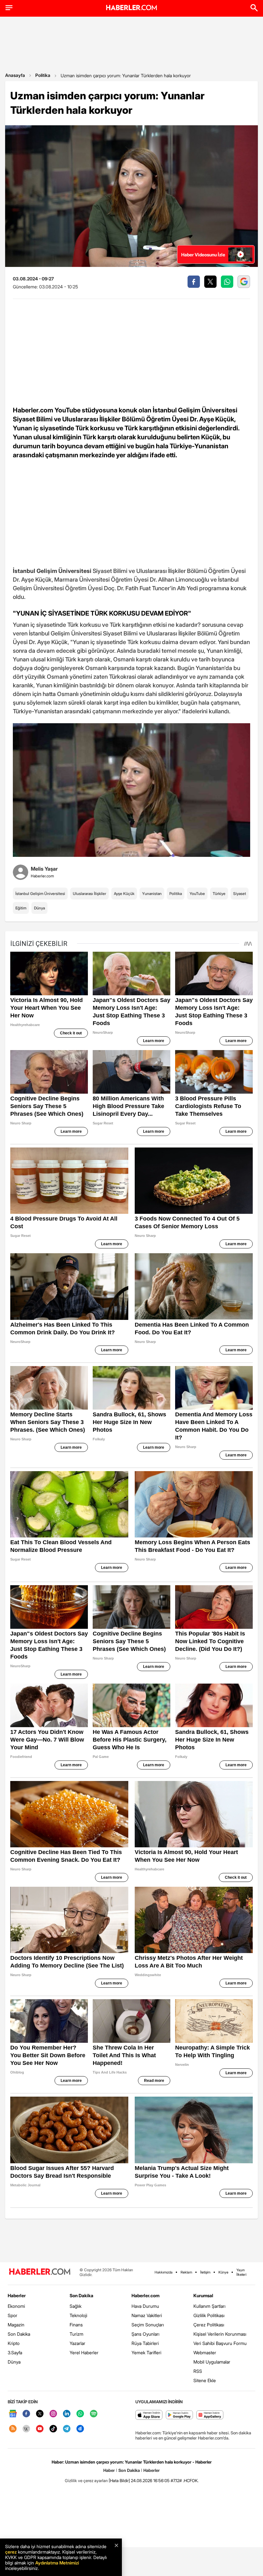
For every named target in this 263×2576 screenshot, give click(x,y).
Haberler (17, 2295)
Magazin (16, 2325)
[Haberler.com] (40, 2272)
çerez (11, 2552)
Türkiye (219, 894)
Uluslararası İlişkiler (89, 894)
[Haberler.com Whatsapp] (80, 2414)
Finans (76, 2325)
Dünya (39, 908)
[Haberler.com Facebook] (26, 2414)
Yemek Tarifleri (146, 2352)
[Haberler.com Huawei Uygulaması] (210, 2415)
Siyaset (240, 894)
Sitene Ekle (205, 2380)
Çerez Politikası (209, 2325)
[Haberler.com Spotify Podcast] (94, 2414)
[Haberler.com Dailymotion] (80, 2429)
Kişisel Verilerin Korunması (220, 2334)
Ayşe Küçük (124, 894)
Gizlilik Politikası (209, 2315)
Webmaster (205, 2352)
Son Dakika (19, 2334)
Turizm (76, 2334)
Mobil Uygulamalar (212, 2362)
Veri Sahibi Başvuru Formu (220, 2343)
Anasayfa (15, 75)
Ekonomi (16, 2306)
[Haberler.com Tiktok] (53, 2429)
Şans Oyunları (145, 2334)
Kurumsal (203, 2295)
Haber (109, 2470)
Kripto (14, 2343)
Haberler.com (145, 2295)
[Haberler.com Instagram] (53, 2414)
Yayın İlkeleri (241, 2272)
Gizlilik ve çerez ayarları (86, 2481)
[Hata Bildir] (119, 2481)
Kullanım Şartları (209, 2306)
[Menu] (9, 8)
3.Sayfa (15, 2352)
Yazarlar (77, 2343)
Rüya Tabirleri (145, 2343)
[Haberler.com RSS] (13, 2429)
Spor (13, 2315)
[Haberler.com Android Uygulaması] (179, 2415)
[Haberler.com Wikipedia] (26, 2429)
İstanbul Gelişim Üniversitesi (40, 894)
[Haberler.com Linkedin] (67, 2414)
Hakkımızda (164, 2272)
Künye (223, 2272)
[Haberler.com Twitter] (40, 2414)
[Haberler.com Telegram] (67, 2429)
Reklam (186, 2272)
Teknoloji (78, 2315)
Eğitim (21, 908)
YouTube (197, 894)
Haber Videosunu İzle (203, 255)
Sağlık (76, 2306)
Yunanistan (152, 894)
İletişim (205, 2272)
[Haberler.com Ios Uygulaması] (149, 2415)
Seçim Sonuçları (148, 2325)
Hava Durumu (145, 2306)
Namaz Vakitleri (147, 2315)
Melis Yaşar (44, 869)
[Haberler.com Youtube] (40, 2429)
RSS (198, 2371)
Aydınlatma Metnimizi (57, 2563)
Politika (43, 75)
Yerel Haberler (84, 2352)
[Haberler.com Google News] (13, 2414)
